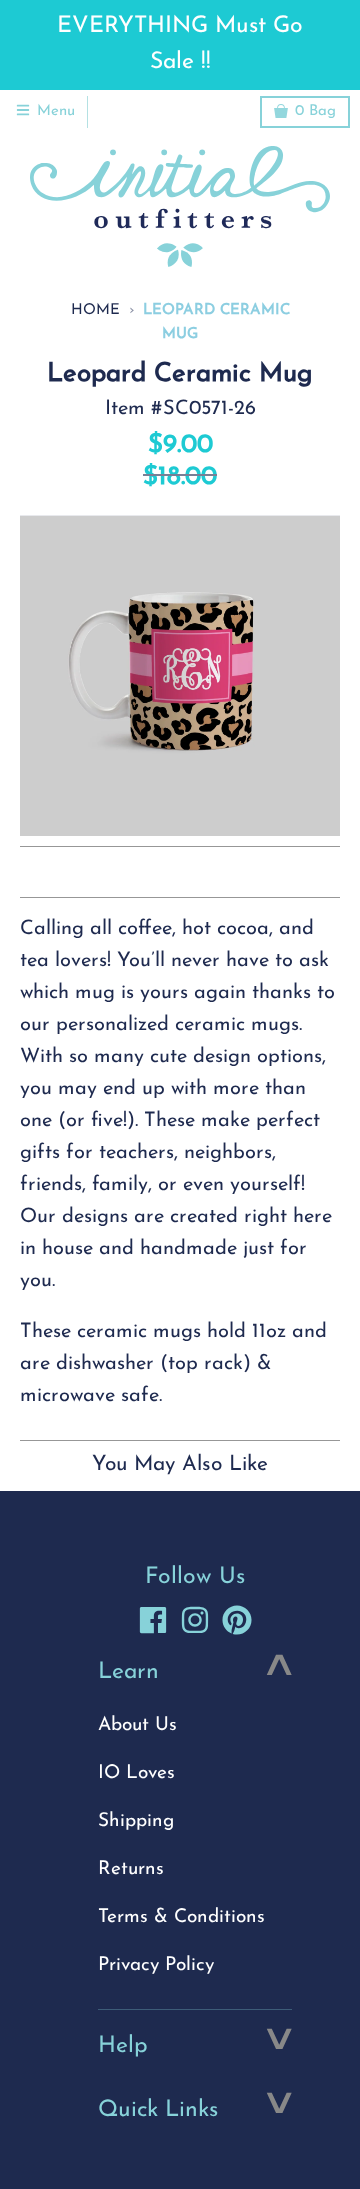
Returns (131, 1869)
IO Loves (136, 1773)
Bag (315, 111)
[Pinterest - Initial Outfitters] (237, 1620)
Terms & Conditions (181, 1917)
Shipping (136, 1821)
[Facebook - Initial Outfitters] (153, 1620)
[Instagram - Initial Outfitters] (195, 1620)
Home (95, 310)
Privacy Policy (156, 1965)
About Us (137, 1725)
